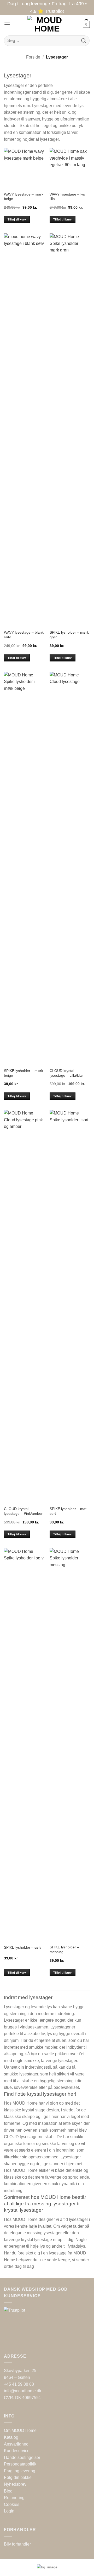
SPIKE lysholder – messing (64, 1950)
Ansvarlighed (16, 2444)
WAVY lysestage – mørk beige (24, 197)
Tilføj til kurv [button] (17, 219)
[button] (7, 24)
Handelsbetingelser (22, 2457)
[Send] (84, 41)
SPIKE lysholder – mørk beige (23, 1073)
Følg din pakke (18, 2477)
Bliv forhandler (17, 2544)
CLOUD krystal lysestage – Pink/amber (23, 1511)
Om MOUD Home (20, 2430)
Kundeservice (17, 2451)
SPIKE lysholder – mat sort (68, 1511)
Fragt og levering (20, 2471)
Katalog (11, 2437)
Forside (33, 57)
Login (9, 2511)
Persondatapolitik (20, 2464)
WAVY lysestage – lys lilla (67, 197)
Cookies (12, 2504)
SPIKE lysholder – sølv (23, 1947)
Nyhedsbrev (15, 2484)
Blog (8, 2491)
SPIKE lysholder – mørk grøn (69, 635)
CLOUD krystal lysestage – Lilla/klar (66, 1073)
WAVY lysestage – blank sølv (24, 635)
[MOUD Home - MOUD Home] (47, 24)
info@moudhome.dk (23, 2391)
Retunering (14, 2498)
